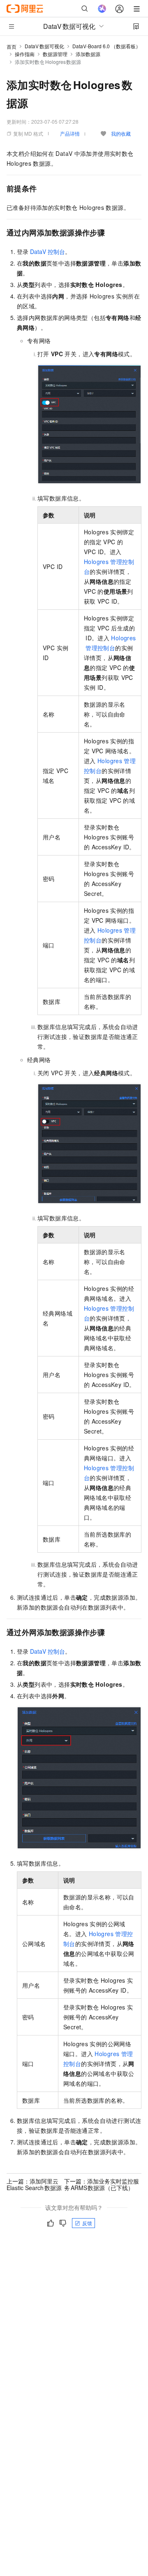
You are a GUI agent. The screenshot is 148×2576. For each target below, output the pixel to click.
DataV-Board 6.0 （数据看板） (106, 46)
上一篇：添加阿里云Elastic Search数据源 (34, 2184)
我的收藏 (121, 133)
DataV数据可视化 (44, 46)
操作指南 (25, 54)
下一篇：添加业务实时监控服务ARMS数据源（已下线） (102, 2184)
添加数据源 (88, 54)
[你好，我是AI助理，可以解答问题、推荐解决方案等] (102, 9)
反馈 (87, 2223)
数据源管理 (55, 54)
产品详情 (70, 133)
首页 (12, 46)
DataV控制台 (47, 251)
